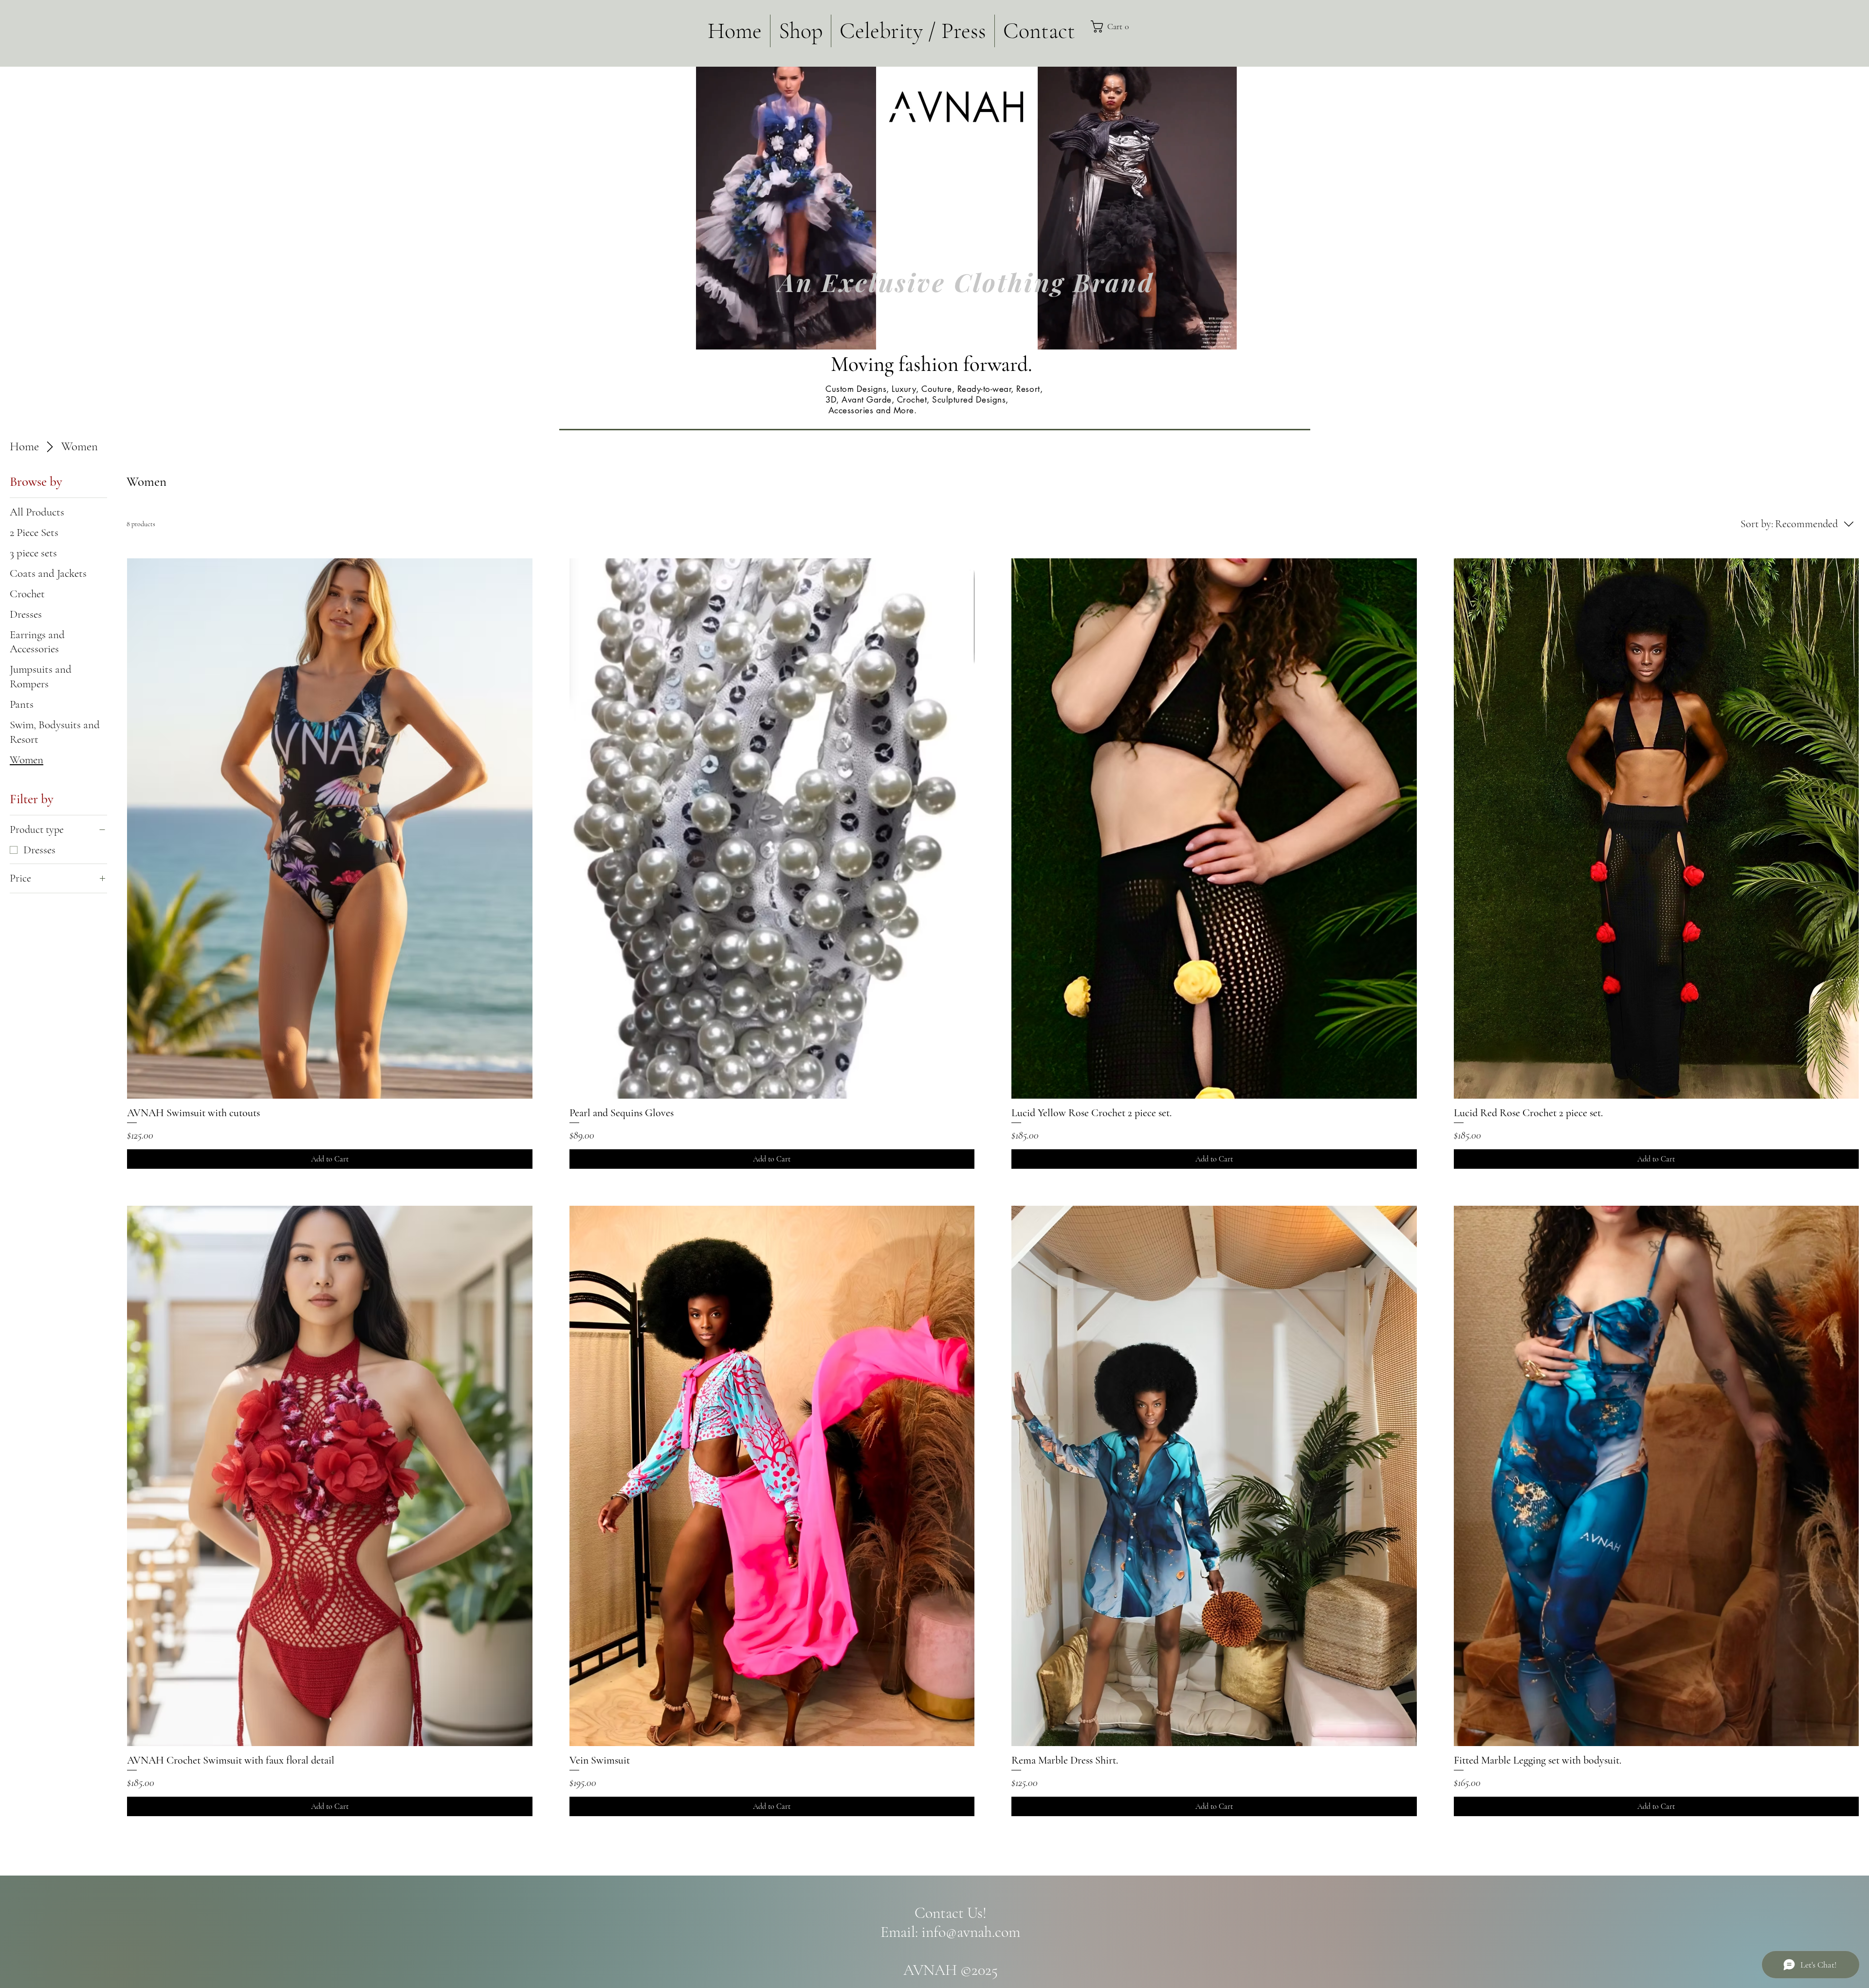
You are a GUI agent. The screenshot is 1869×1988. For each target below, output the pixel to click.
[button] (1129, 27)
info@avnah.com (971, 1932)
